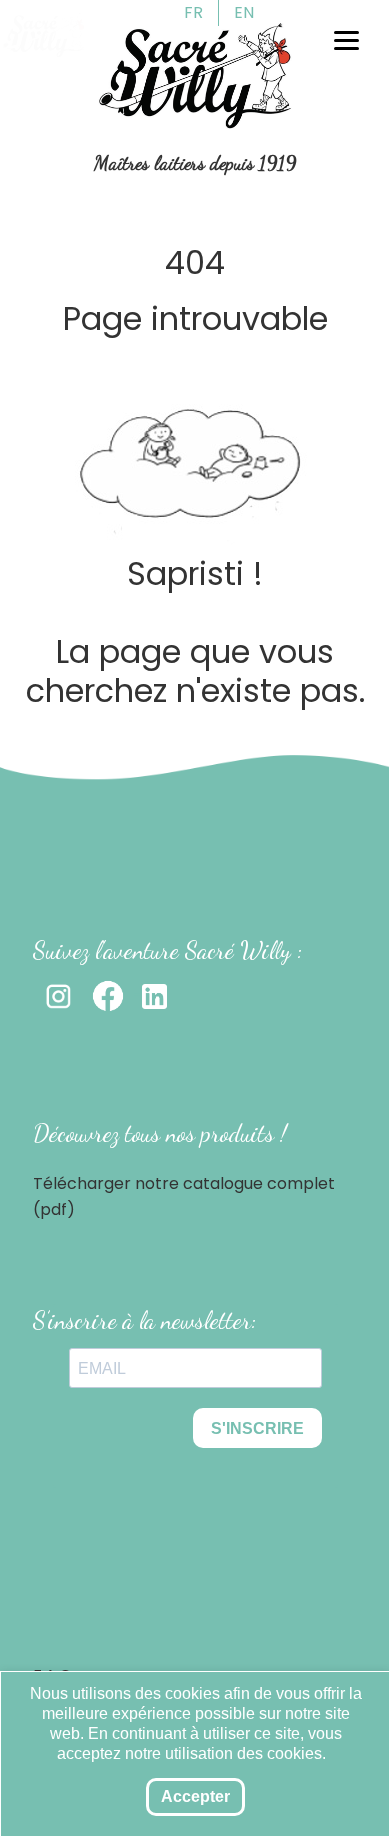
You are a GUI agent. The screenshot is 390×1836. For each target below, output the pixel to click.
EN (244, 12)
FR (193, 12)
